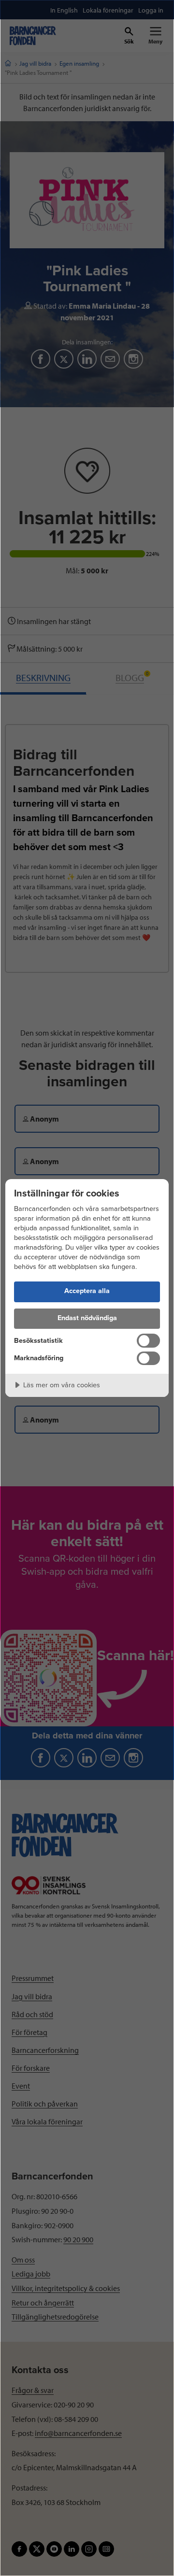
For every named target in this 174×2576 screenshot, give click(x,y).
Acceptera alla (87, 1291)
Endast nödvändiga (87, 1318)
